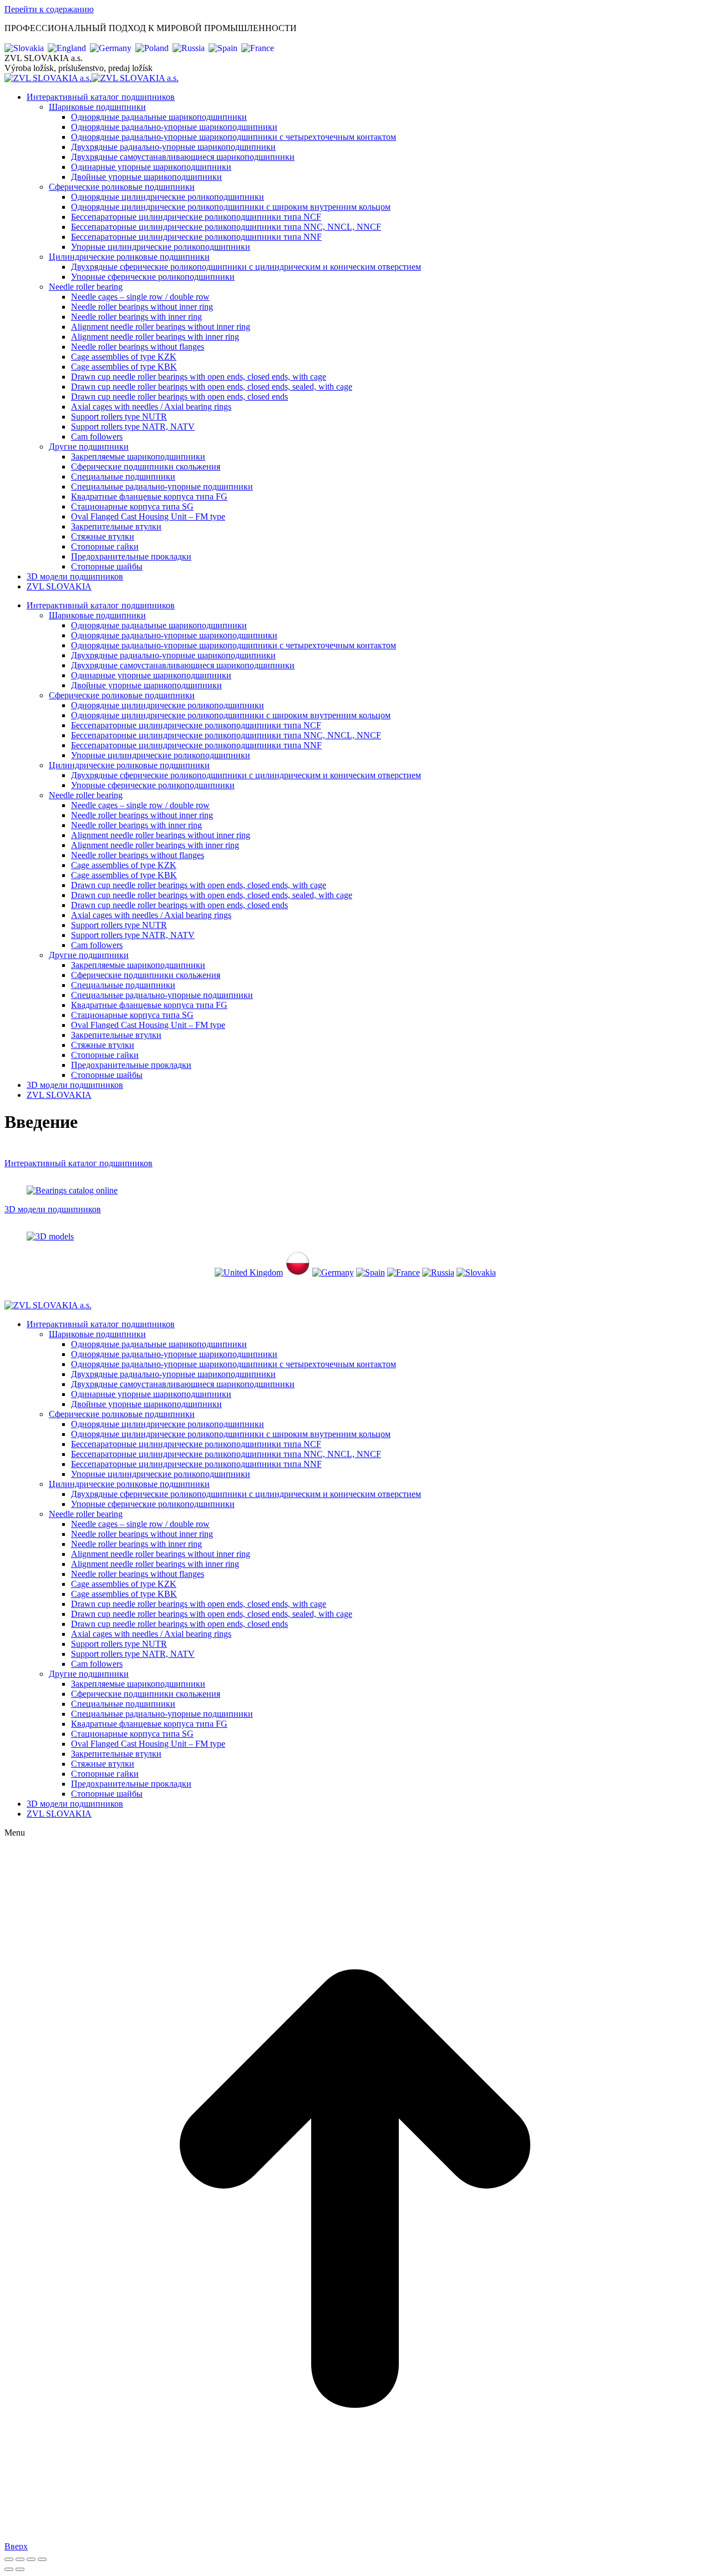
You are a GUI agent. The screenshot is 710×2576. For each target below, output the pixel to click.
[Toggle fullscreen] (31, 2559)
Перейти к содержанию (49, 9)
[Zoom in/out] (42, 2559)
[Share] (20, 2559)
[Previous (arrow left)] (9, 2569)
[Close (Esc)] (9, 2559)
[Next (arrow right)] (20, 2569)
